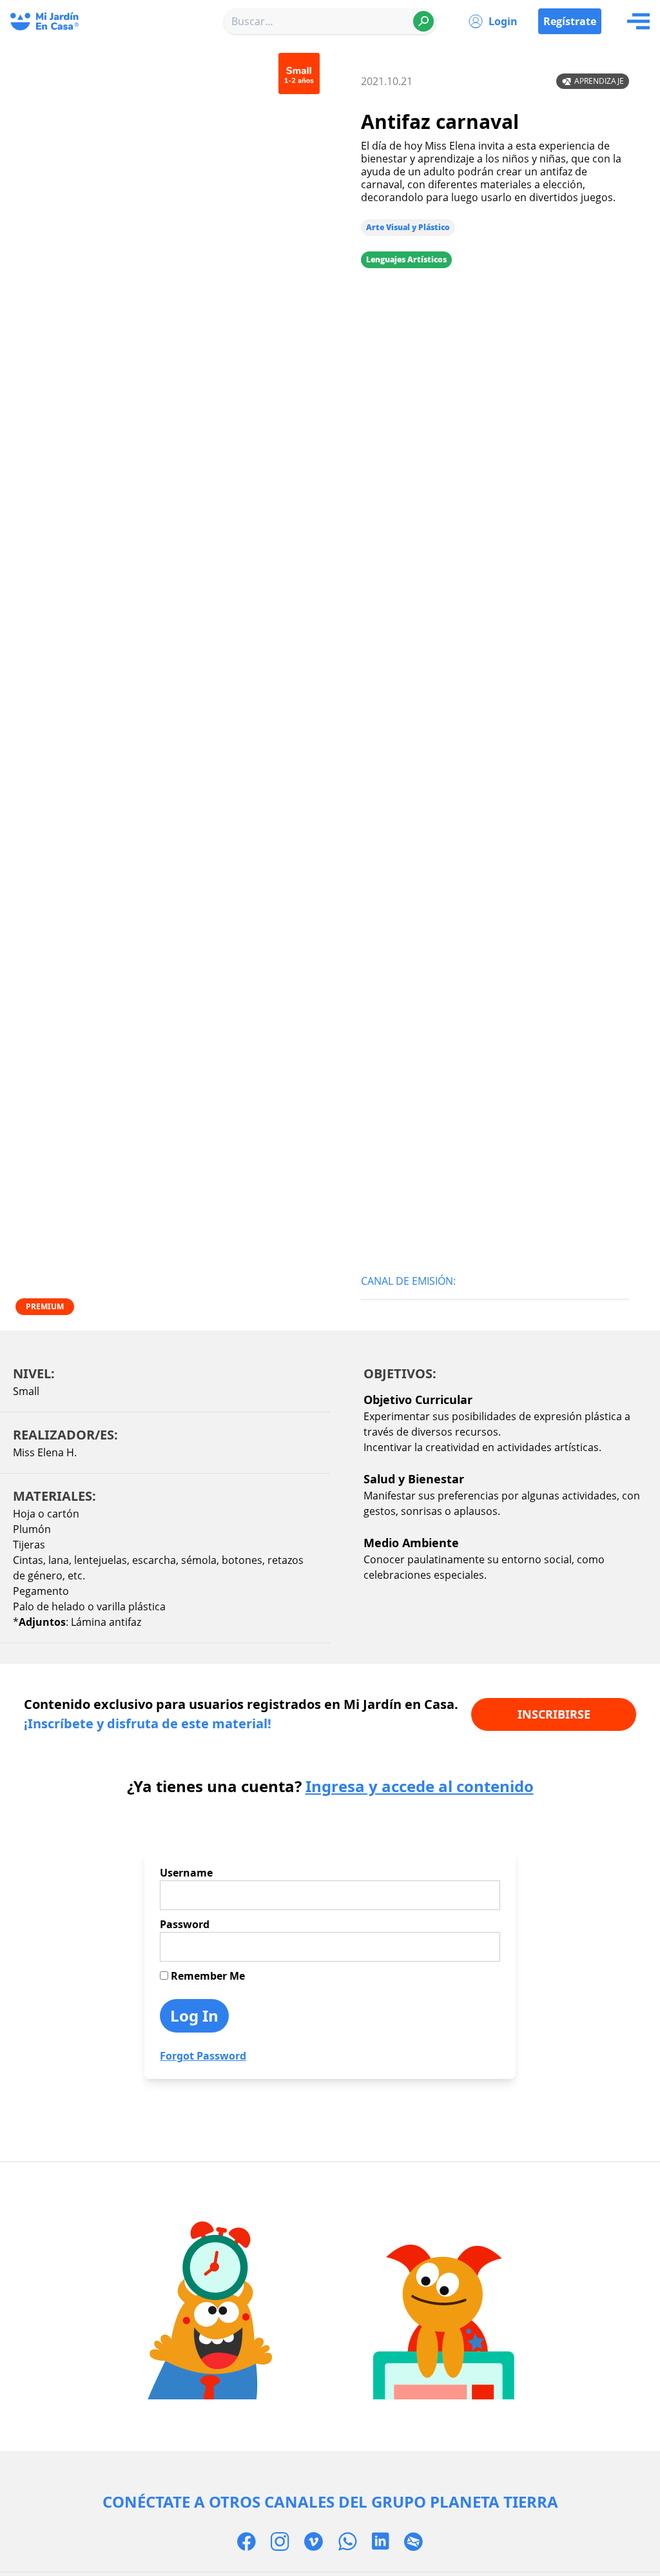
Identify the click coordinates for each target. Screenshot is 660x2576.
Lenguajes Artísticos (406, 259)
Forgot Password (203, 2056)
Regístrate (570, 21)
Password (185, 1924)
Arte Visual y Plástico (408, 227)
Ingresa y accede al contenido (420, 1786)
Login (503, 21)
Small (26, 1391)
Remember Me (207, 1976)
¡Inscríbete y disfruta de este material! (148, 1723)
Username (186, 1873)
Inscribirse (554, 1714)
